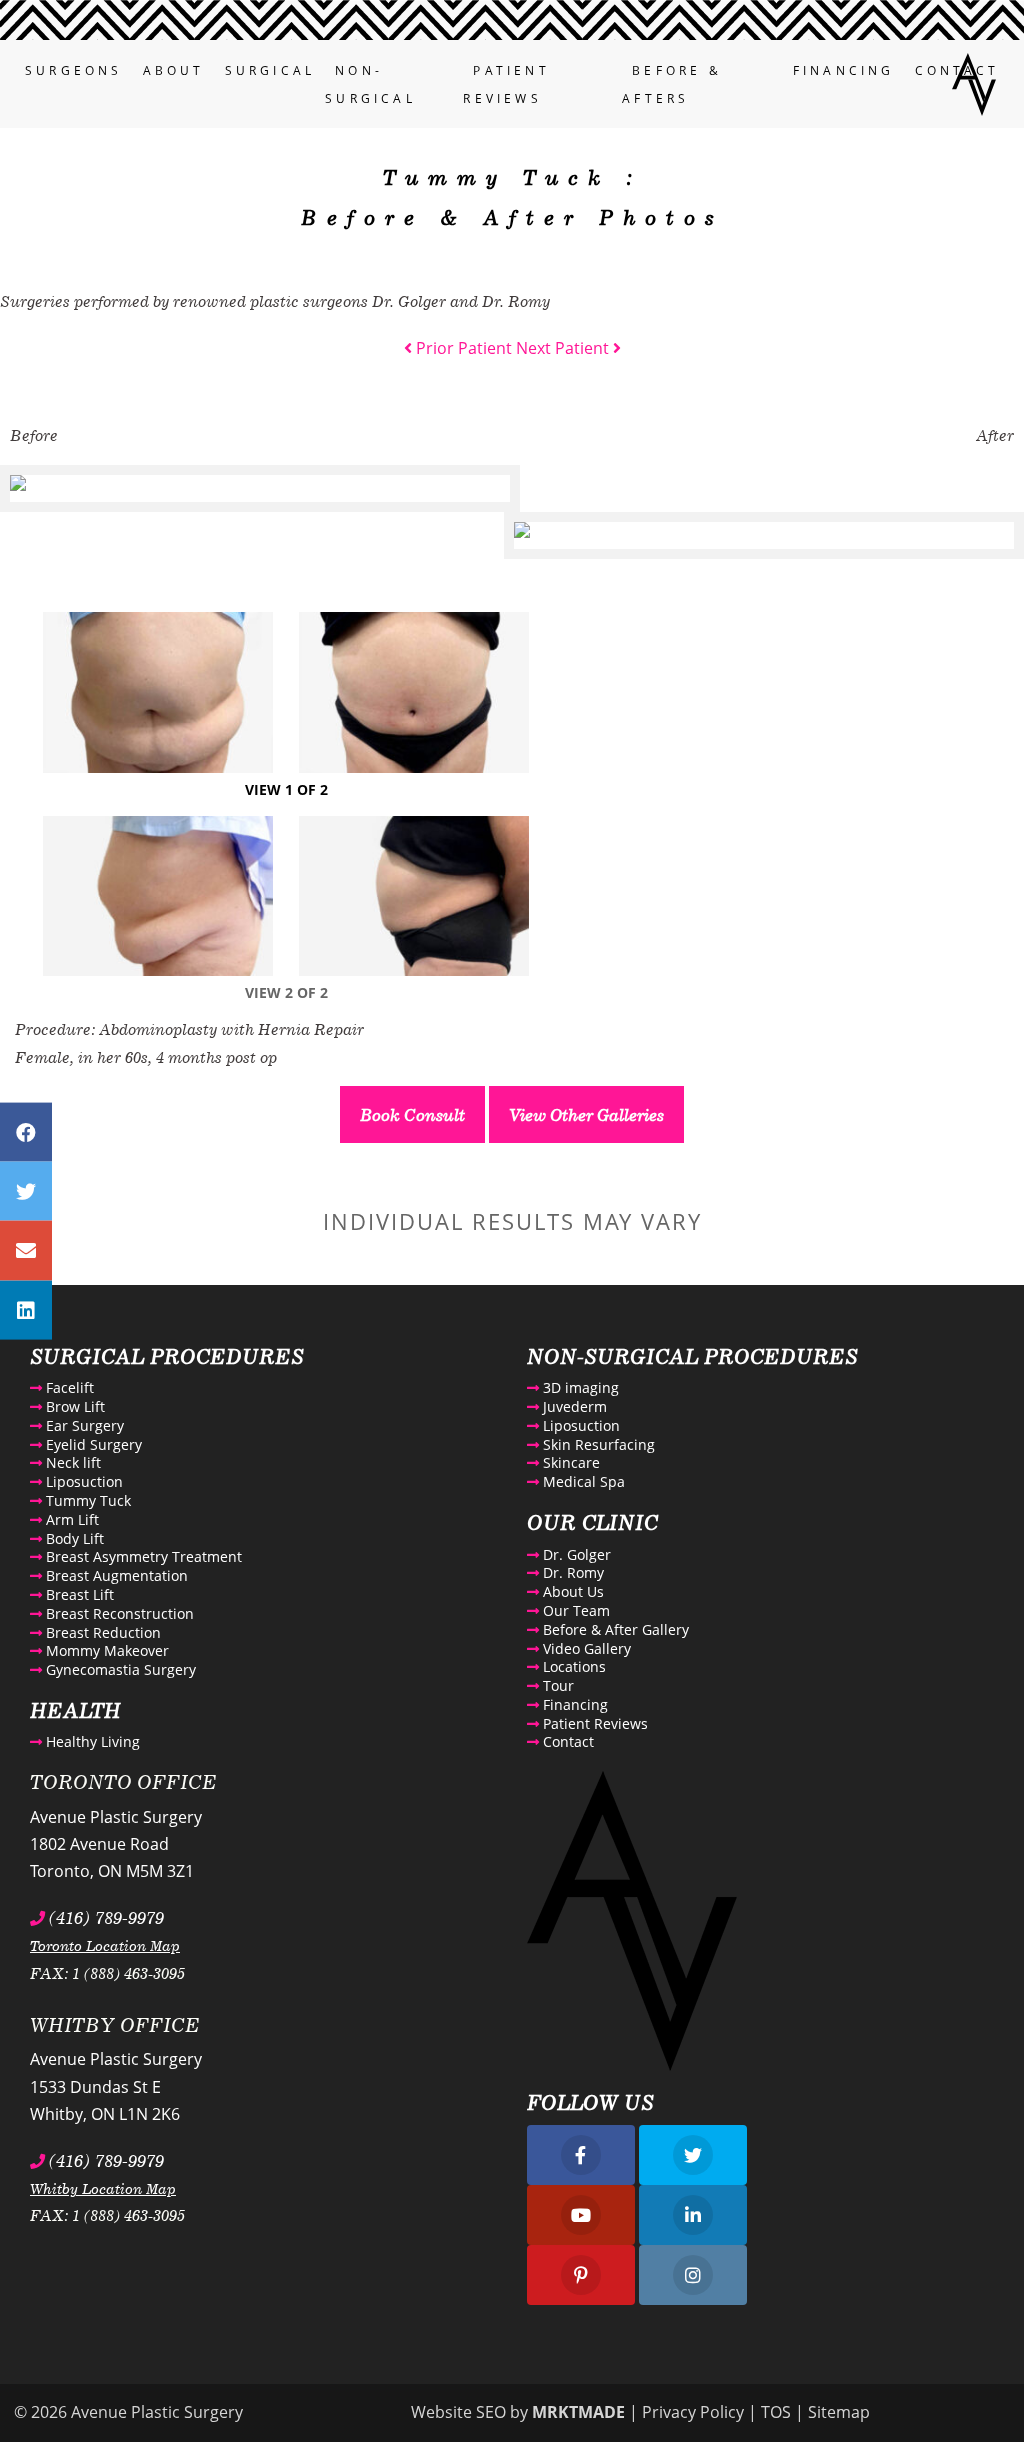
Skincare (569, 1462)
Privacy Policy (693, 2412)
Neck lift (71, 1462)
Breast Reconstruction (118, 1613)
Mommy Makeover (105, 1650)
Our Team (574, 1610)
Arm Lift (70, 1519)
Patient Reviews (593, 1723)
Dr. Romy (571, 1572)
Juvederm (573, 1406)
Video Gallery (585, 1648)
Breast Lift (78, 1594)
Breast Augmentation (115, 1575)
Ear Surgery (83, 1425)
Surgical (270, 70)
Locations (572, 1666)
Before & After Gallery (614, 1629)
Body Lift (73, 1538)
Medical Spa (582, 1481)
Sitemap (839, 2412)
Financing (844, 70)
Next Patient (564, 348)
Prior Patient (462, 348)
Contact (566, 1741)
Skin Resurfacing (597, 1444)
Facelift (68, 1387)
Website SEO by (518, 2412)
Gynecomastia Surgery (119, 1669)
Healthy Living (91, 1741)
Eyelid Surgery (92, 1444)
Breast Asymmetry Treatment (142, 1556)
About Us (571, 1591)
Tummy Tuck (86, 1500)
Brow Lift (73, 1406)
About (174, 70)
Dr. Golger (575, 1554)
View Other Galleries (586, 1114)
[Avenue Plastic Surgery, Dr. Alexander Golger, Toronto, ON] (974, 82)
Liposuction (82, 1481)
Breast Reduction (101, 1632)
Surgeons (74, 70)
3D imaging (579, 1387)
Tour (556, 1685)
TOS (776, 2412)
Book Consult (412, 1114)
